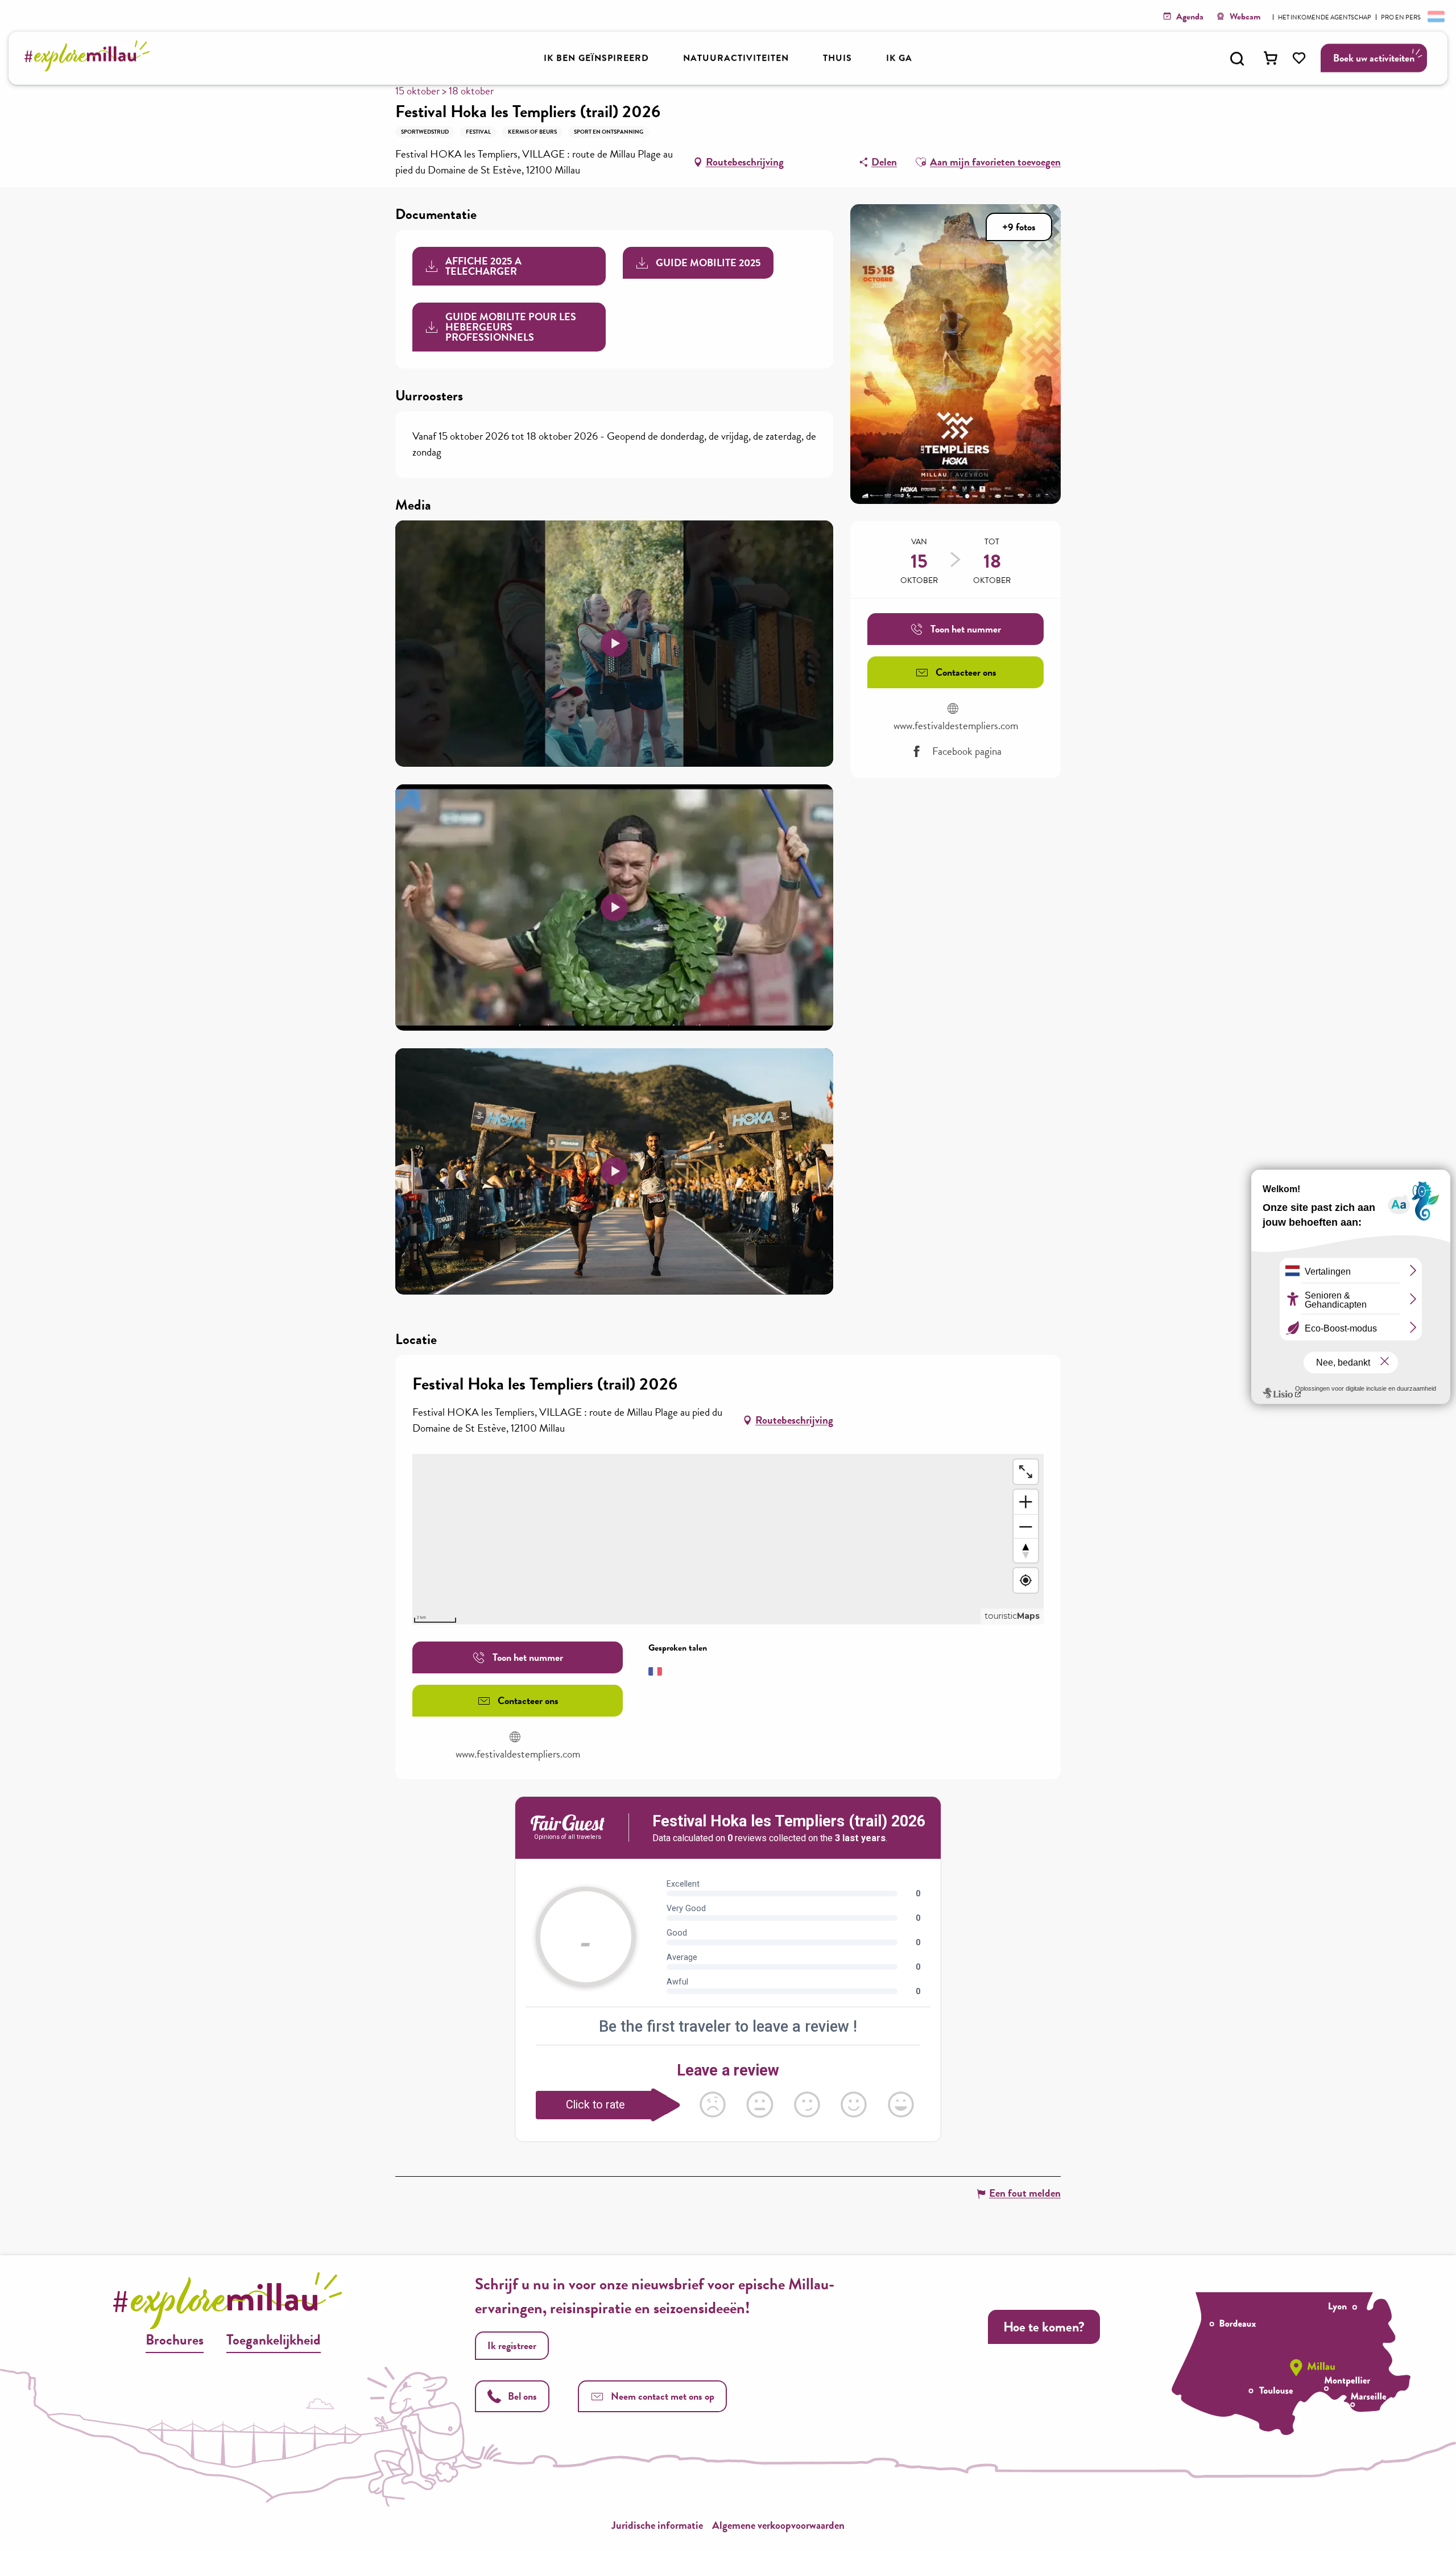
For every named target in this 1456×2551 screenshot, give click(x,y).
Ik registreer (512, 2345)
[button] (1237, 59)
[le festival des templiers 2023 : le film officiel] (614, 907)
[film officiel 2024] (614, 1171)
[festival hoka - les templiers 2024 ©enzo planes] (614, 643)
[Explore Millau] (90, 68)
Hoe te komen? (1044, 2327)
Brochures (175, 2340)
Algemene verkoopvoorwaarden (778, 2525)
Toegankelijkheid (274, 2340)
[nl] (1435, 16)
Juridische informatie (657, 2525)
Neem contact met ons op (663, 2396)
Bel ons (522, 2396)
